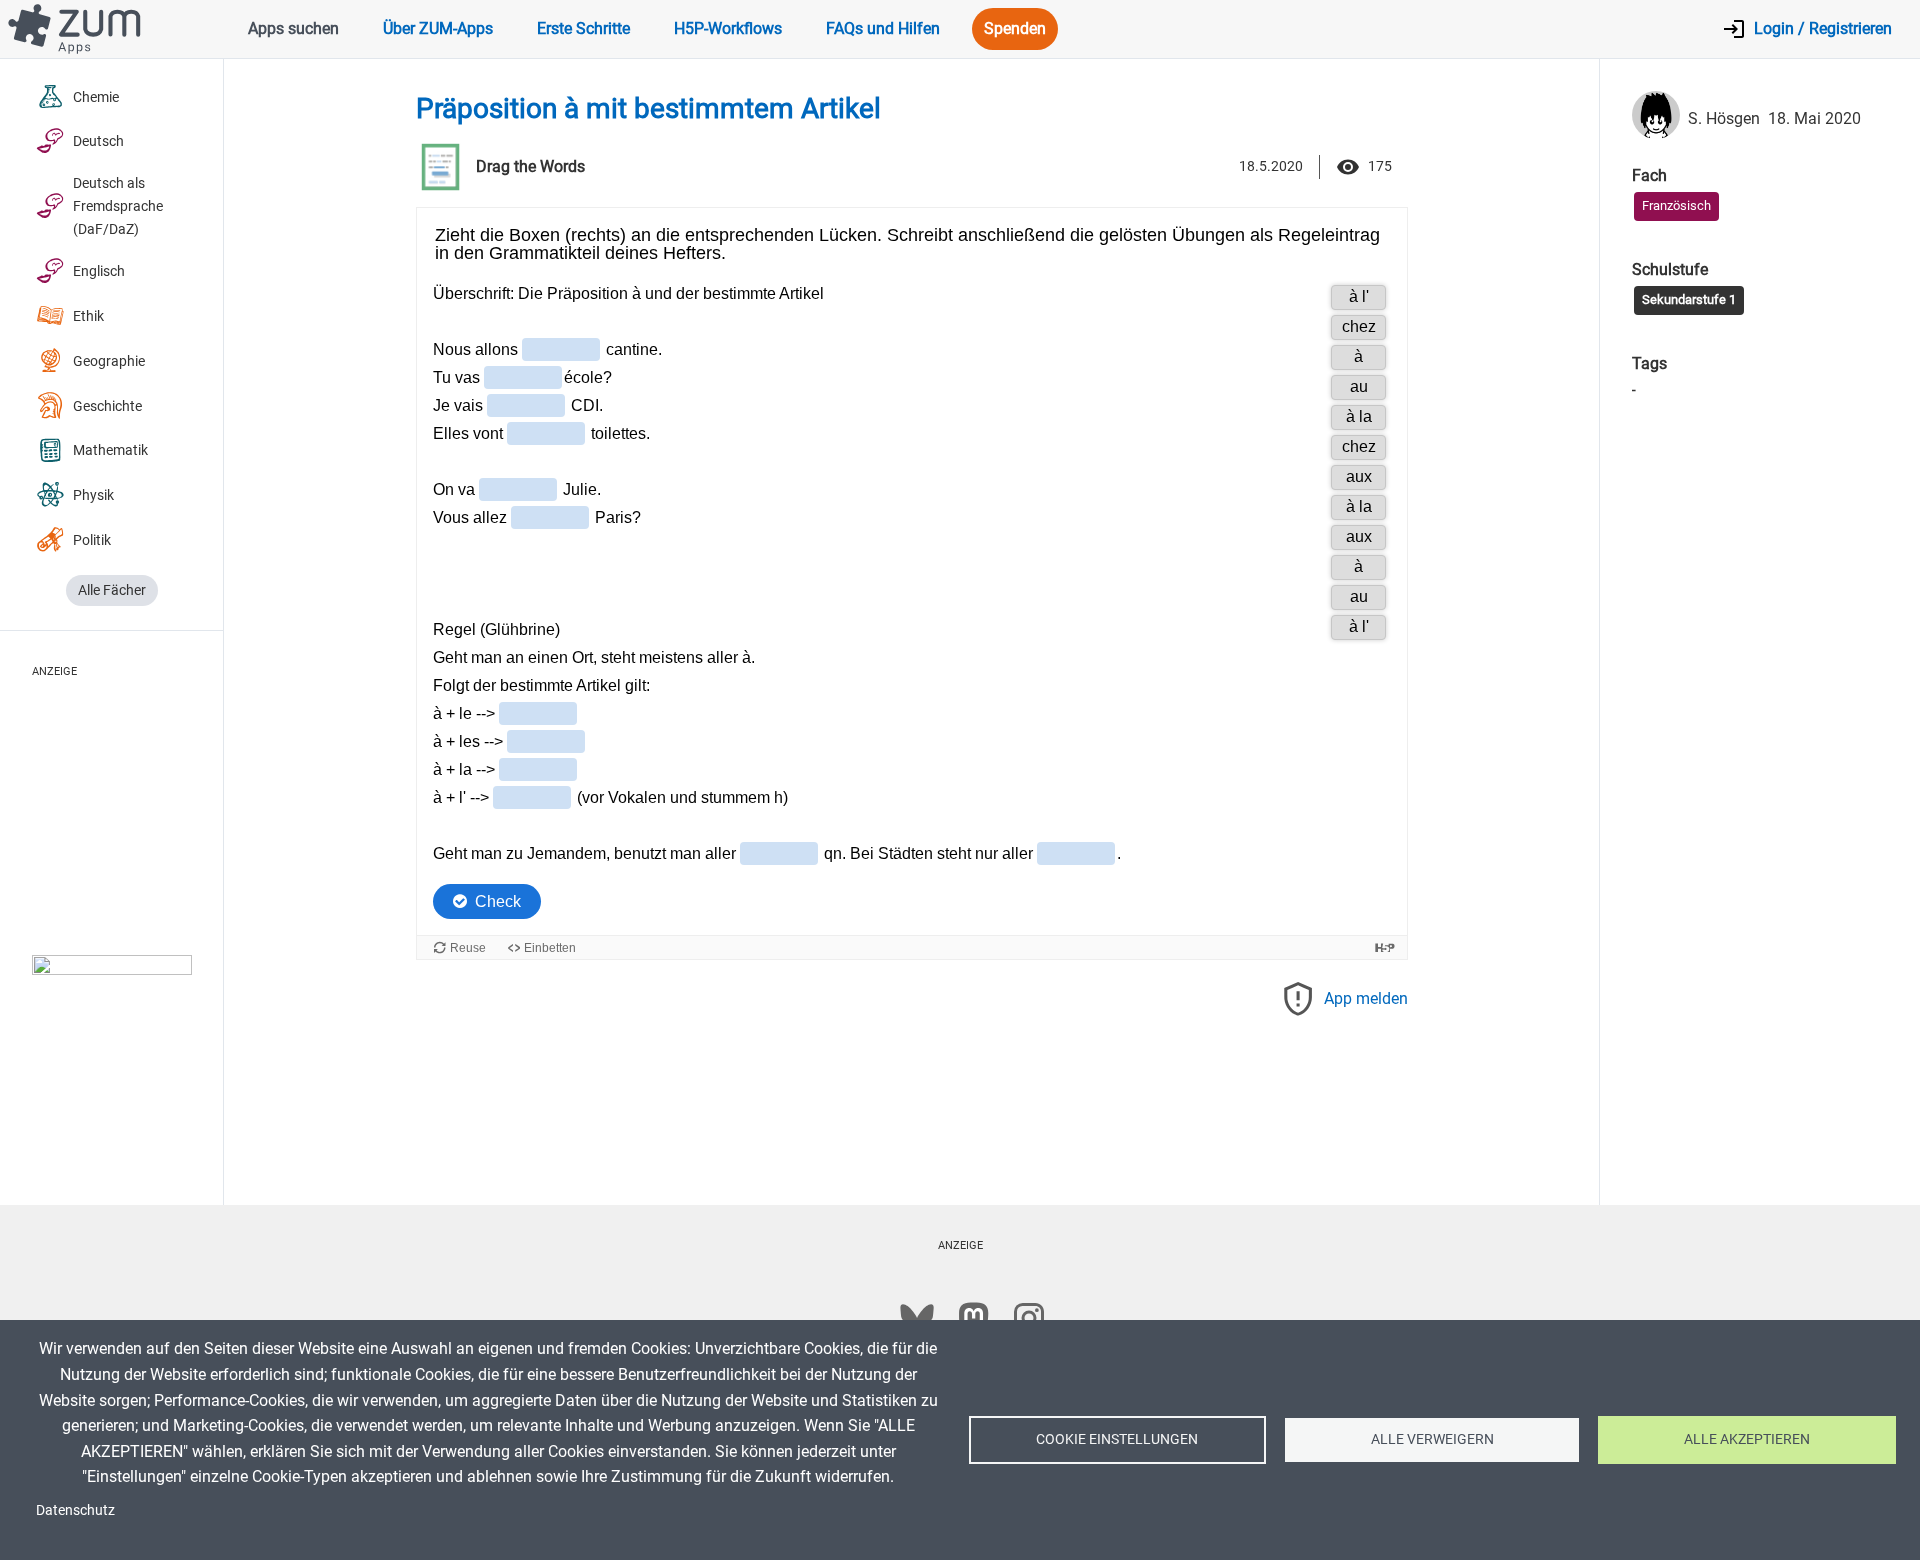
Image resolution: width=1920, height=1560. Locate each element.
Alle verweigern (1432, 1439)
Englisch (99, 271)
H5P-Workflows (728, 28)
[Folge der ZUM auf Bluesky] (917, 1318)
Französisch (1676, 205)
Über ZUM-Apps (438, 28)
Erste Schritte (583, 28)
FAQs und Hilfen (883, 28)
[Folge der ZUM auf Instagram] (1029, 1318)
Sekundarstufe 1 (1689, 299)
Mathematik (110, 450)
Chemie (96, 97)
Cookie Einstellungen (1117, 1439)
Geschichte (107, 406)
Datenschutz (75, 1510)
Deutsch (98, 141)
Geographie (109, 361)
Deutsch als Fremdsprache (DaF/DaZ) (118, 206)
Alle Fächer (112, 590)
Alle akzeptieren (1747, 1439)
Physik (93, 495)
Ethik (88, 316)
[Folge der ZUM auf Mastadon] (973, 1318)
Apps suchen (293, 28)
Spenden (1015, 28)
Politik (92, 540)
